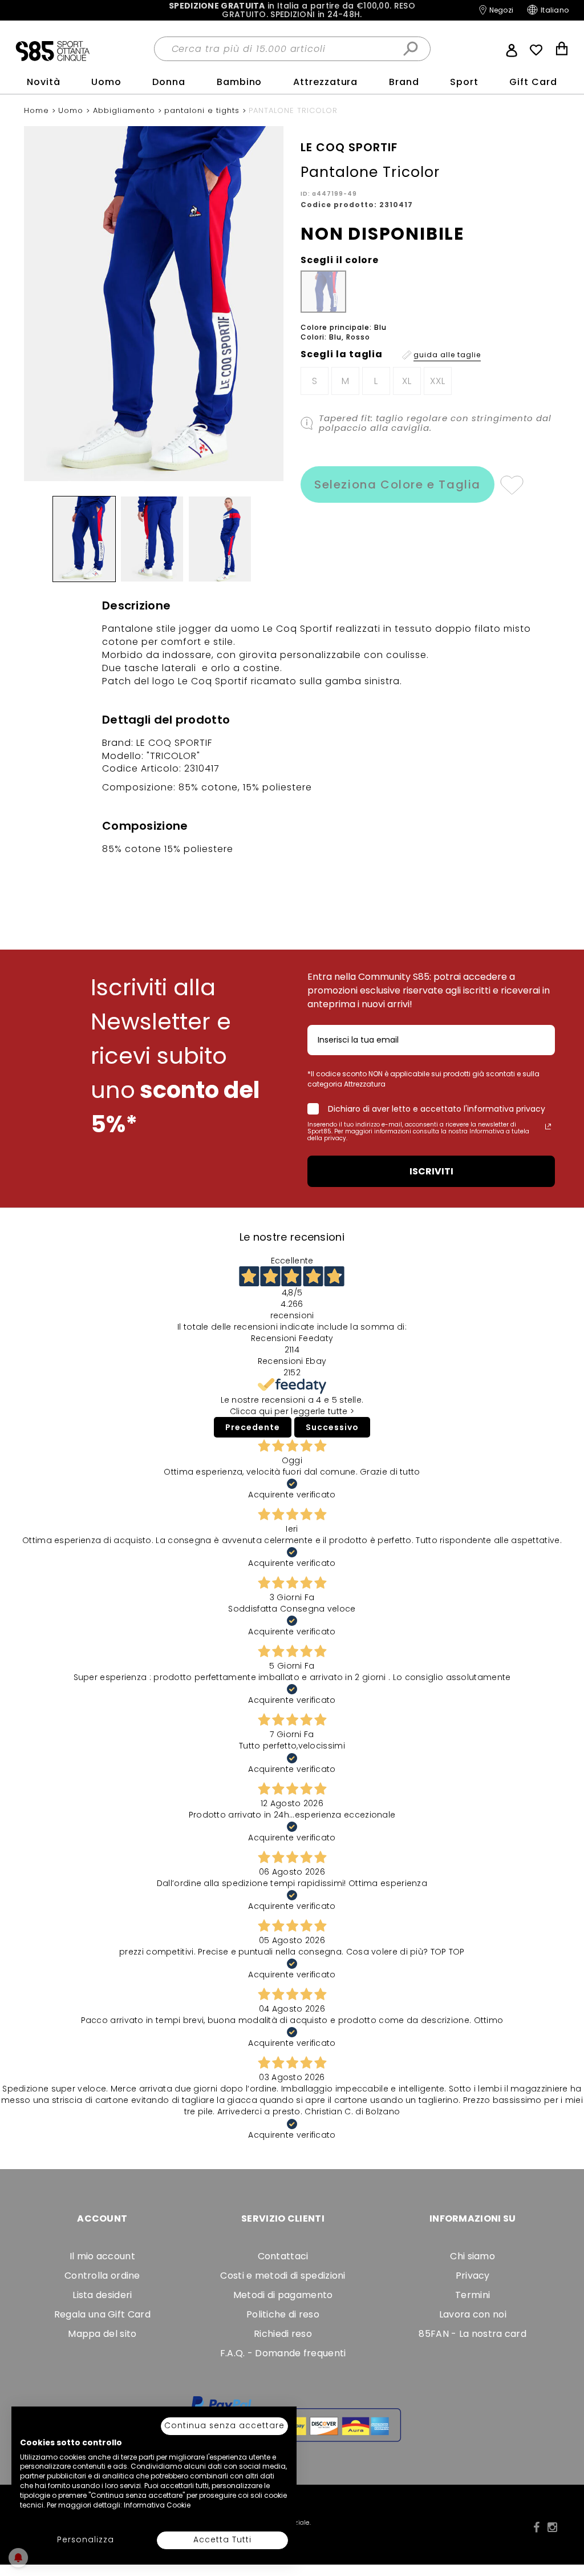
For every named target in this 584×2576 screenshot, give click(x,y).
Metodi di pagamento (283, 2295)
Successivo (332, 1427)
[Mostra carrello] (562, 50)
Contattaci (283, 2256)
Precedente (253, 1427)
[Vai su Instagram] (552, 2527)
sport (464, 82)
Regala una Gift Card (102, 2314)
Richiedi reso (283, 2334)
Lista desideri (102, 2295)
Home (38, 110)
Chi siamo (473, 2256)
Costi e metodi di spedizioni (283, 2276)
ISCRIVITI (431, 1171)
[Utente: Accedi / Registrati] (512, 49)
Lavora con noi (473, 2314)
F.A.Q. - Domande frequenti (283, 2353)
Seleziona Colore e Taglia (398, 484)
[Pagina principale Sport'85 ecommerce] (52, 50)
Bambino (240, 82)
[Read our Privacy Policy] (548, 1127)
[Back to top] (563, 2516)
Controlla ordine (102, 2276)
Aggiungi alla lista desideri (511, 484)
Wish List (536, 50)
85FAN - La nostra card (473, 2334)
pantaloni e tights (203, 110)
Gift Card (533, 82)
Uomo (106, 82)
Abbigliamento (125, 110)
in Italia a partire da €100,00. (292, 11)
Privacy (473, 2276)
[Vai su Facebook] (536, 2527)
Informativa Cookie (157, 2505)
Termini (473, 2295)
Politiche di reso (283, 2314)
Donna (169, 82)
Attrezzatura (326, 82)
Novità (44, 82)
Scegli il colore (340, 260)
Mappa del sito (102, 2334)
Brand (404, 82)
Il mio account (102, 2256)
